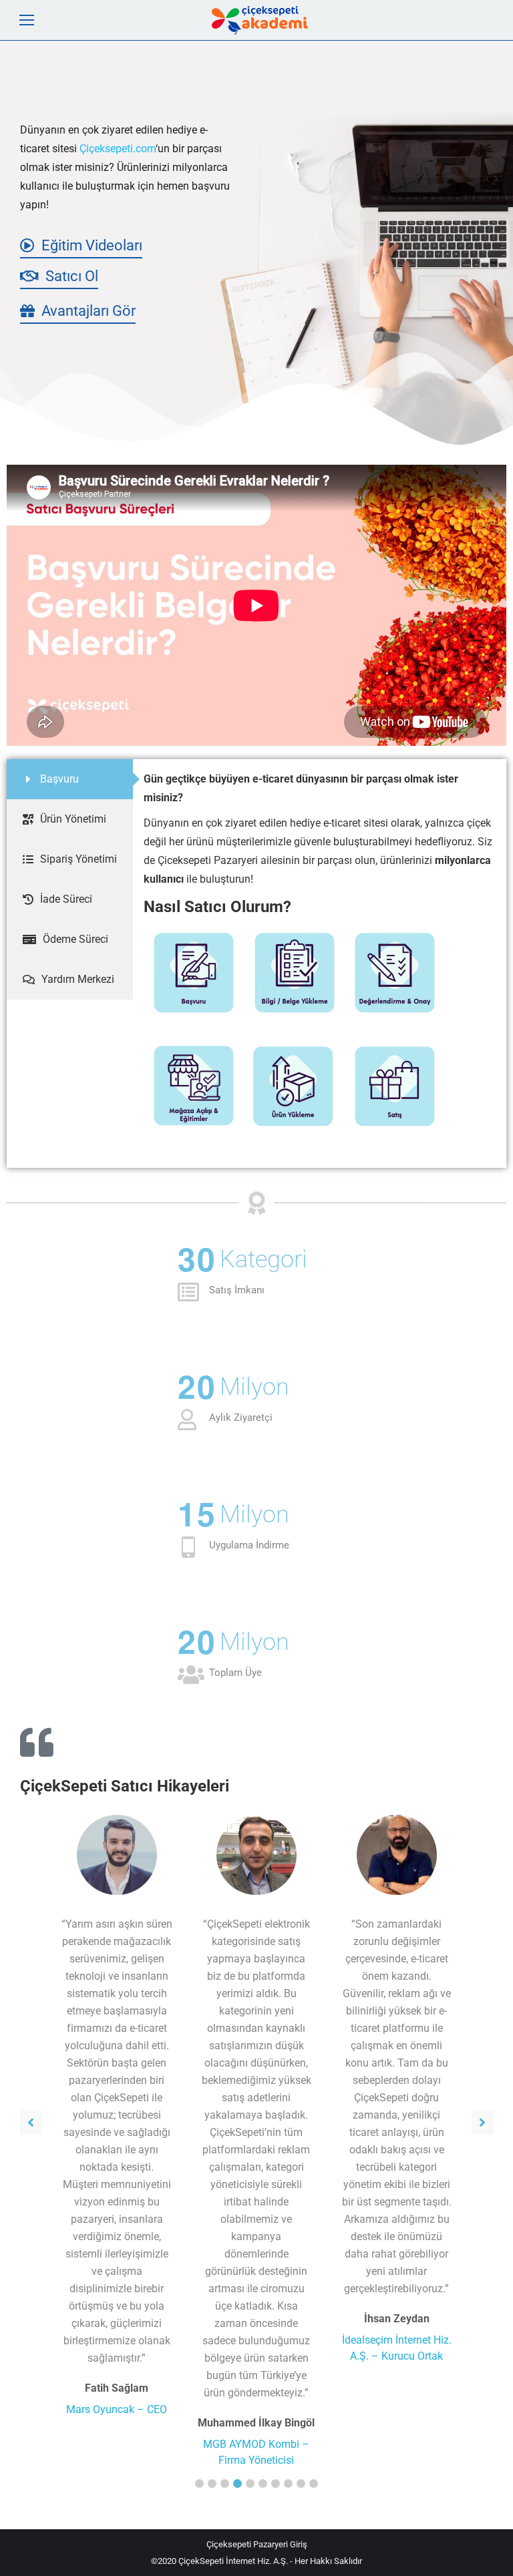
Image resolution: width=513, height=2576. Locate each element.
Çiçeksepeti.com (118, 149)
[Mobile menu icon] (27, 20)
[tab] (70, 779)
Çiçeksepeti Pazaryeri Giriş (257, 2544)
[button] (199, 2484)
